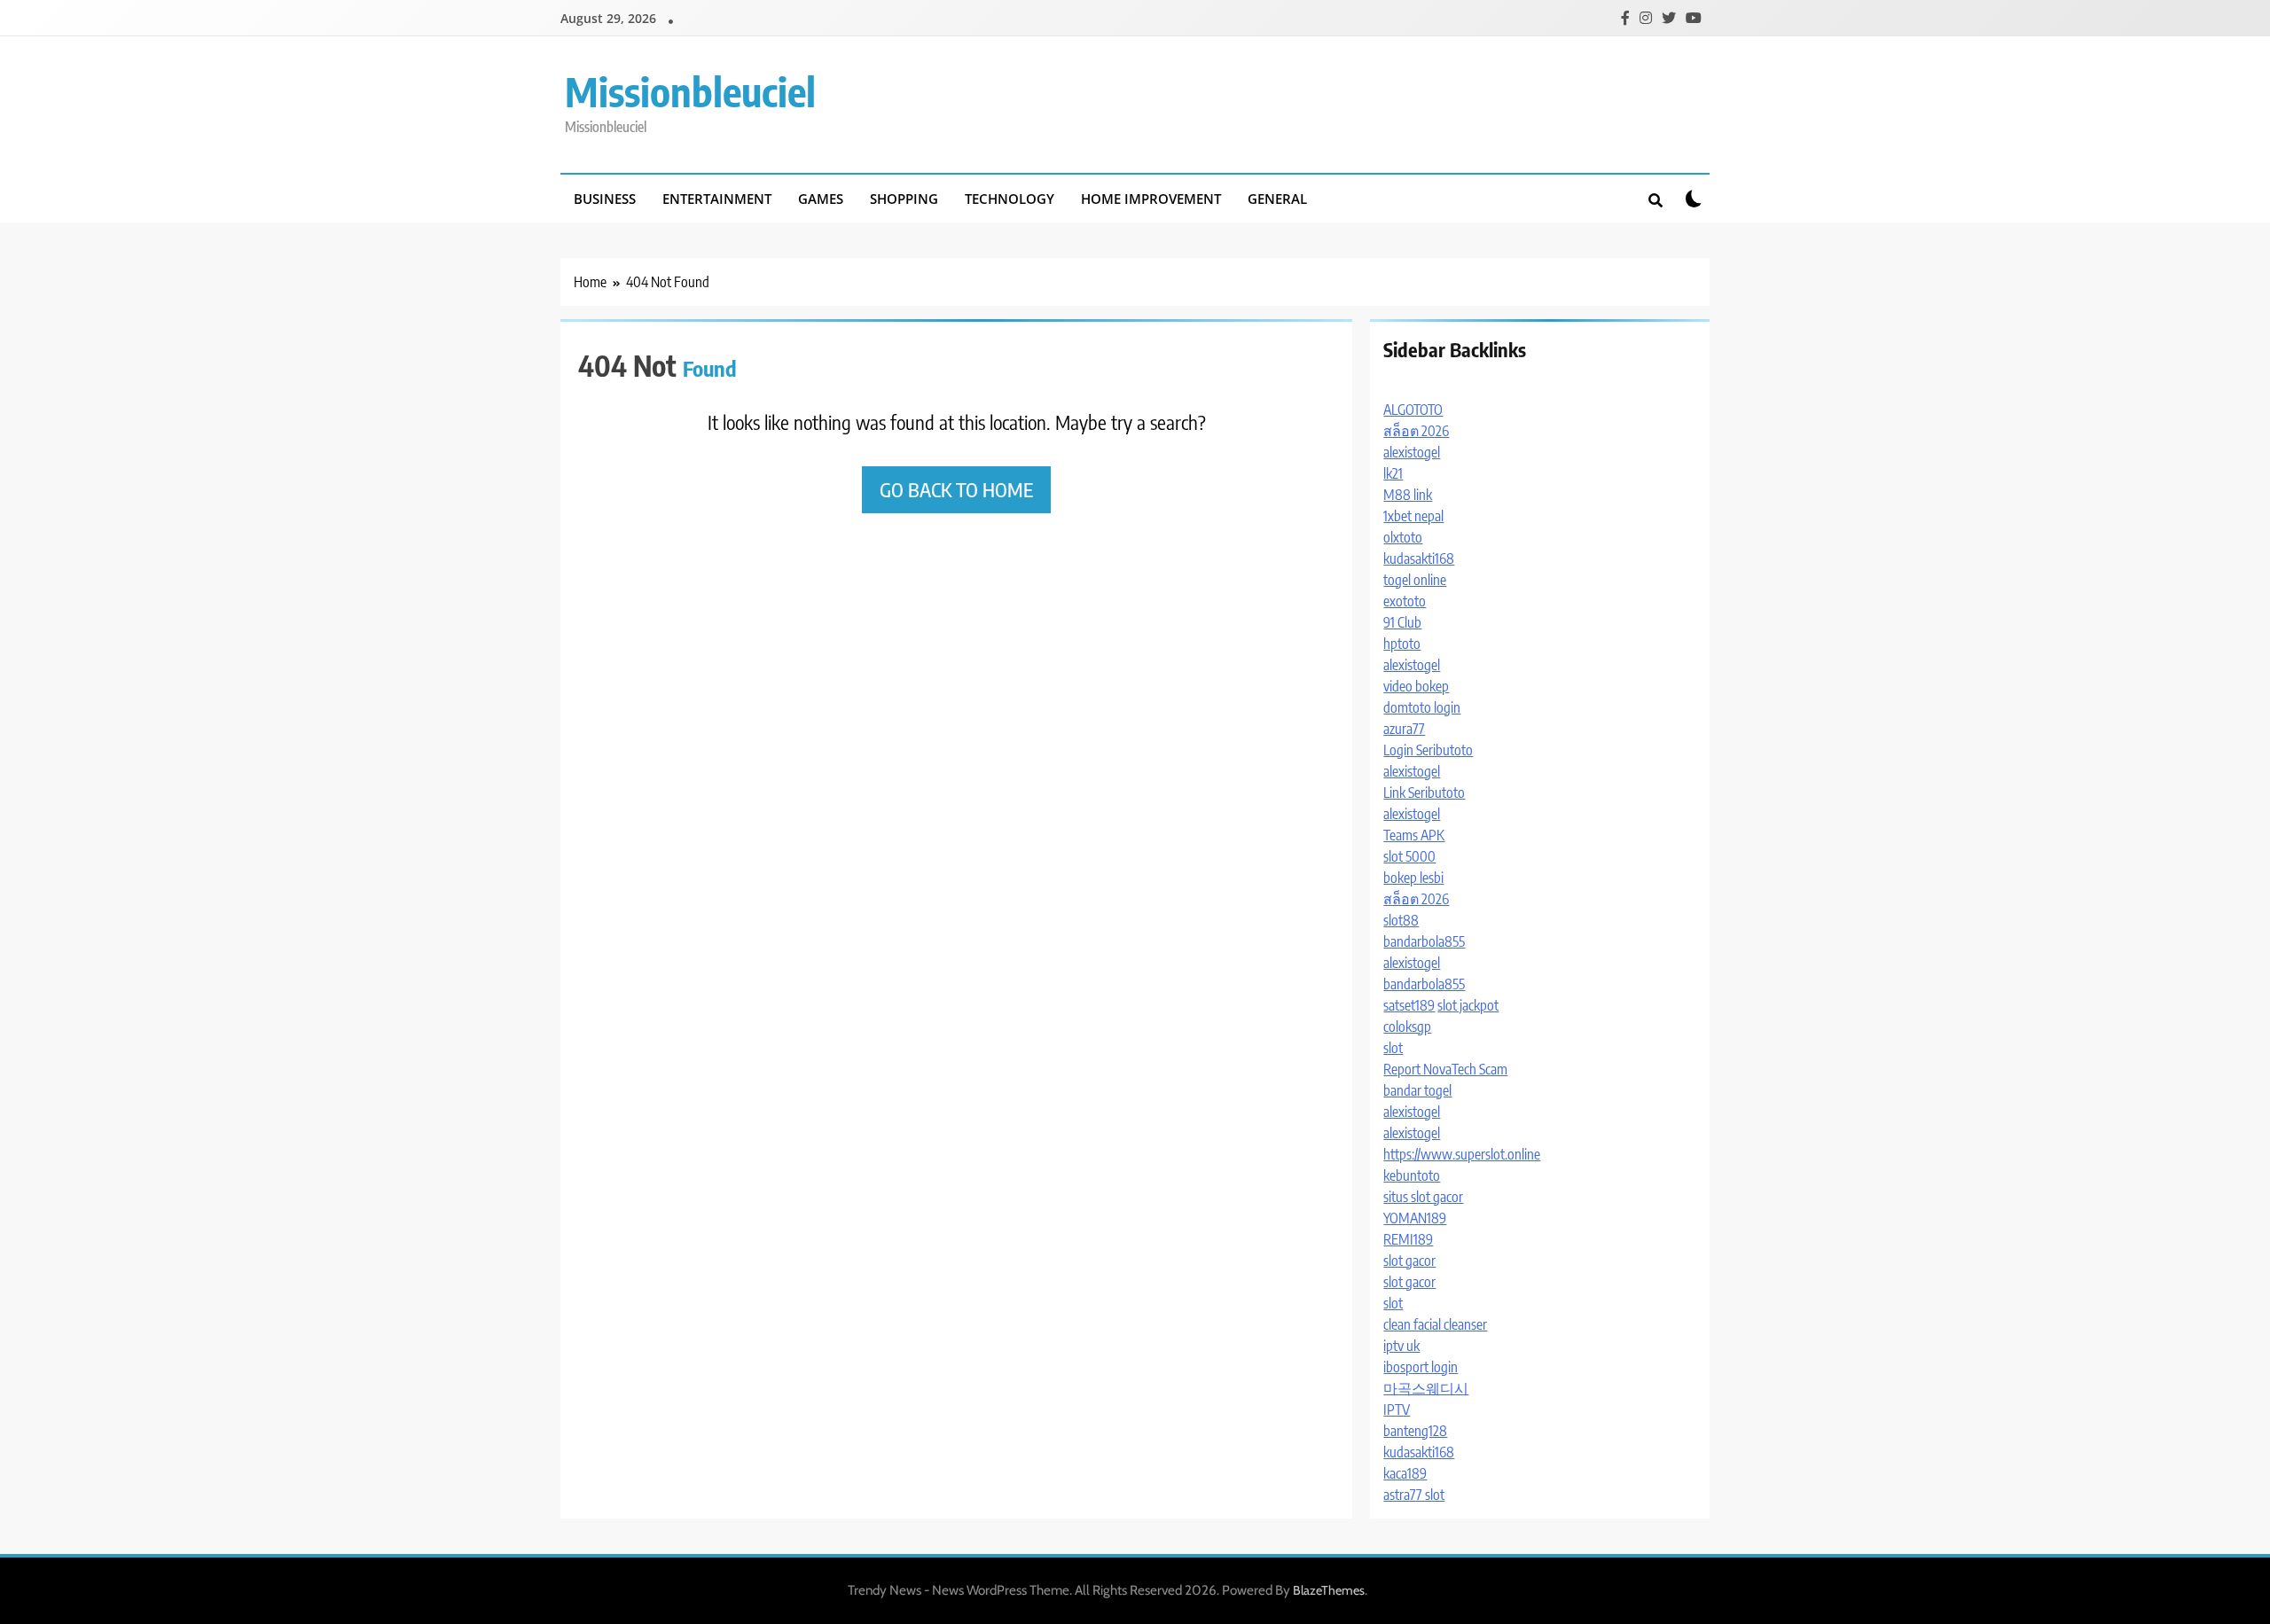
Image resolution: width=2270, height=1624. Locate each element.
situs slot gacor (1423, 1197)
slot (1393, 1048)
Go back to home (956, 489)
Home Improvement (1151, 199)
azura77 (1404, 729)
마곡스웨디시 (1426, 1388)
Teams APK (1414, 835)
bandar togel (1417, 1090)
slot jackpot (1468, 1005)
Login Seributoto (1428, 750)
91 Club (1402, 622)
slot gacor (1409, 1261)
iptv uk (1401, 1346)
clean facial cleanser (1435, 1324)
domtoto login (1422, 707)
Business (605, 199)
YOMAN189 (1415, 1218)
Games (821, 199)
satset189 (1409, 1005)
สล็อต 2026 (1416, 431)
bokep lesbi (1413, 878)
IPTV (1397, 1409)
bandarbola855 (1424, 941)
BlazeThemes (1329, 1590)
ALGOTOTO (1413, 410)
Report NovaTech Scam (1445, 1069)
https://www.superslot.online (1462, 1154)
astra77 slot (1414, 1495)
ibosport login (1421, 1367)
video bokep (1416, 686)
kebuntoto (1412, 1175)
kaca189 (1405, 1473)
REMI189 (1408, 1239)
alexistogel (1412, 452)
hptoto (1402, 644)
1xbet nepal (1413, 516)
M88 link (1408, 495)
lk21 (1393, 473)
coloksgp (1407, 1027)
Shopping (904, 199)
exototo (1405, 601)
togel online (1415, 580)
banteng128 (1415, 1431)
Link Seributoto (1424, 792)
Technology (1010, 199)
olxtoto (1403, 537)
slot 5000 (1409, 856)
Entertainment (717, 199)
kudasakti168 (1419, 558)
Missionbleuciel (690, 91)
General (1277, 199)
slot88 (1401, 920)
